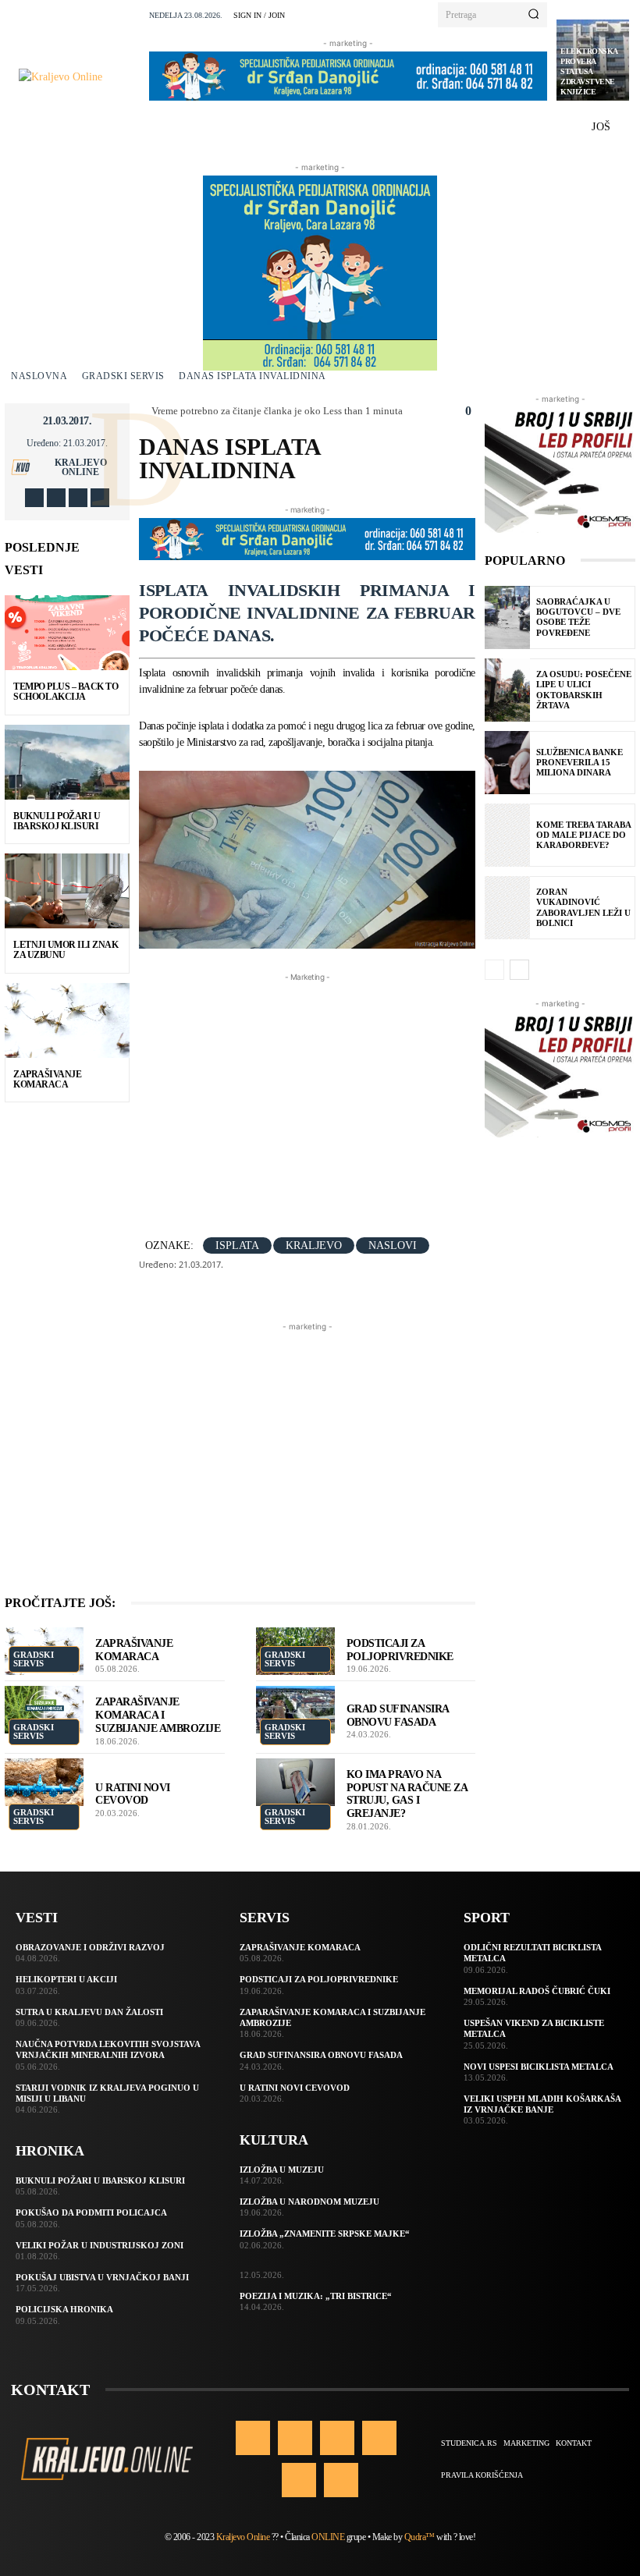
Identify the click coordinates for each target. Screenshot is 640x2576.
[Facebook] (34, 498)
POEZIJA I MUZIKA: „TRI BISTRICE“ (316, 2296)
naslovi (393, 1245)
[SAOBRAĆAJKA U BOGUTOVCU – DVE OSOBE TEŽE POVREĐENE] (507, 617)
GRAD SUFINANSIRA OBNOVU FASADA (321, 2055)
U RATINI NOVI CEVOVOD (295, 2088)
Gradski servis (123, 376)
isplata (237, 1245)
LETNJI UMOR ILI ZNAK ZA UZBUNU (66, 950)
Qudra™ (420, 2537)
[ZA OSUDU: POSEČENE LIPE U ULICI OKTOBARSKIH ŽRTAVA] (507, 690)
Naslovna (39, 376)
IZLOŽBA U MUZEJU (282, 2170)
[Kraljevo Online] (79, 77)
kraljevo (314, 1245)
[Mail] (379, 2438)
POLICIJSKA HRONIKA (64, 2309)
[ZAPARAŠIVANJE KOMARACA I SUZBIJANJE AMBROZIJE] (44, 1710)
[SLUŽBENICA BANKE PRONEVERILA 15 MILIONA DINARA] (507, 763)
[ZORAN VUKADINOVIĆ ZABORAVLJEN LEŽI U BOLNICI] (507, 908)
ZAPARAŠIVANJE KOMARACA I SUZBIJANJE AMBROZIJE (158, 1715)
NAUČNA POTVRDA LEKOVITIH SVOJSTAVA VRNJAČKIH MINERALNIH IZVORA (108, 2049)
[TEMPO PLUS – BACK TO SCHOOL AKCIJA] (67, 633)
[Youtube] (100, 498)
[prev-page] (494, 970)
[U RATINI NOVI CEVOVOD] (44, 1782)
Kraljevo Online (81, 467)
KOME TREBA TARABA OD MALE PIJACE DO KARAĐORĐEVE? (584, 835)
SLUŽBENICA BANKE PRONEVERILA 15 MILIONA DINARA (580, 762)
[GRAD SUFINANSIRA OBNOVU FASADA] (295, 1710)
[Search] (533, 15)
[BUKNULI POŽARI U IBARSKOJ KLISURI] (67, 762)
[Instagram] (56, 498)
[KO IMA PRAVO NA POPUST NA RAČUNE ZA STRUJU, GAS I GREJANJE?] (295, 1782)
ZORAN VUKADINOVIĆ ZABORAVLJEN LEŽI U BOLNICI (583, 907)
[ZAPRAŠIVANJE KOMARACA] (67, 1020)
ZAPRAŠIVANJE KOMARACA (47, 1079)
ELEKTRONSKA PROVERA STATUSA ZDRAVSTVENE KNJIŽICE (589, 71)
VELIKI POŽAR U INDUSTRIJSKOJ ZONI (100, 2245)
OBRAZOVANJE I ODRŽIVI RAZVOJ (90, 1947)
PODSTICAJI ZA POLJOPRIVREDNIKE (319, 1979)
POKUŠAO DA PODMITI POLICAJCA (91, 2212)
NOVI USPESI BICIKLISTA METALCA (539, 2067)
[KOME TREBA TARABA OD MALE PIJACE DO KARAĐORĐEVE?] (507, 835)
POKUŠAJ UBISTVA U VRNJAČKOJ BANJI (102, 2277)
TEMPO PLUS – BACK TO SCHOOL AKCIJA (66, 692)
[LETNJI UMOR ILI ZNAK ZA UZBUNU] (67, 891)
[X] (78, 498)
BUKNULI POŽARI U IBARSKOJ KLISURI (57, 821)
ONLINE (328, 2537)
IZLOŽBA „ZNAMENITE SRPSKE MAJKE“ (325, 2234)
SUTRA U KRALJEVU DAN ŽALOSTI (89, 2012)
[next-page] (519, 970)
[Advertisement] (389, 1095)
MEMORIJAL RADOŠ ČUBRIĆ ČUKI (537, 1991)
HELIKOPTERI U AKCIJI (66, 1979)
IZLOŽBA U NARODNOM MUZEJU (309, 2202)
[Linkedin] (337, 2438)
